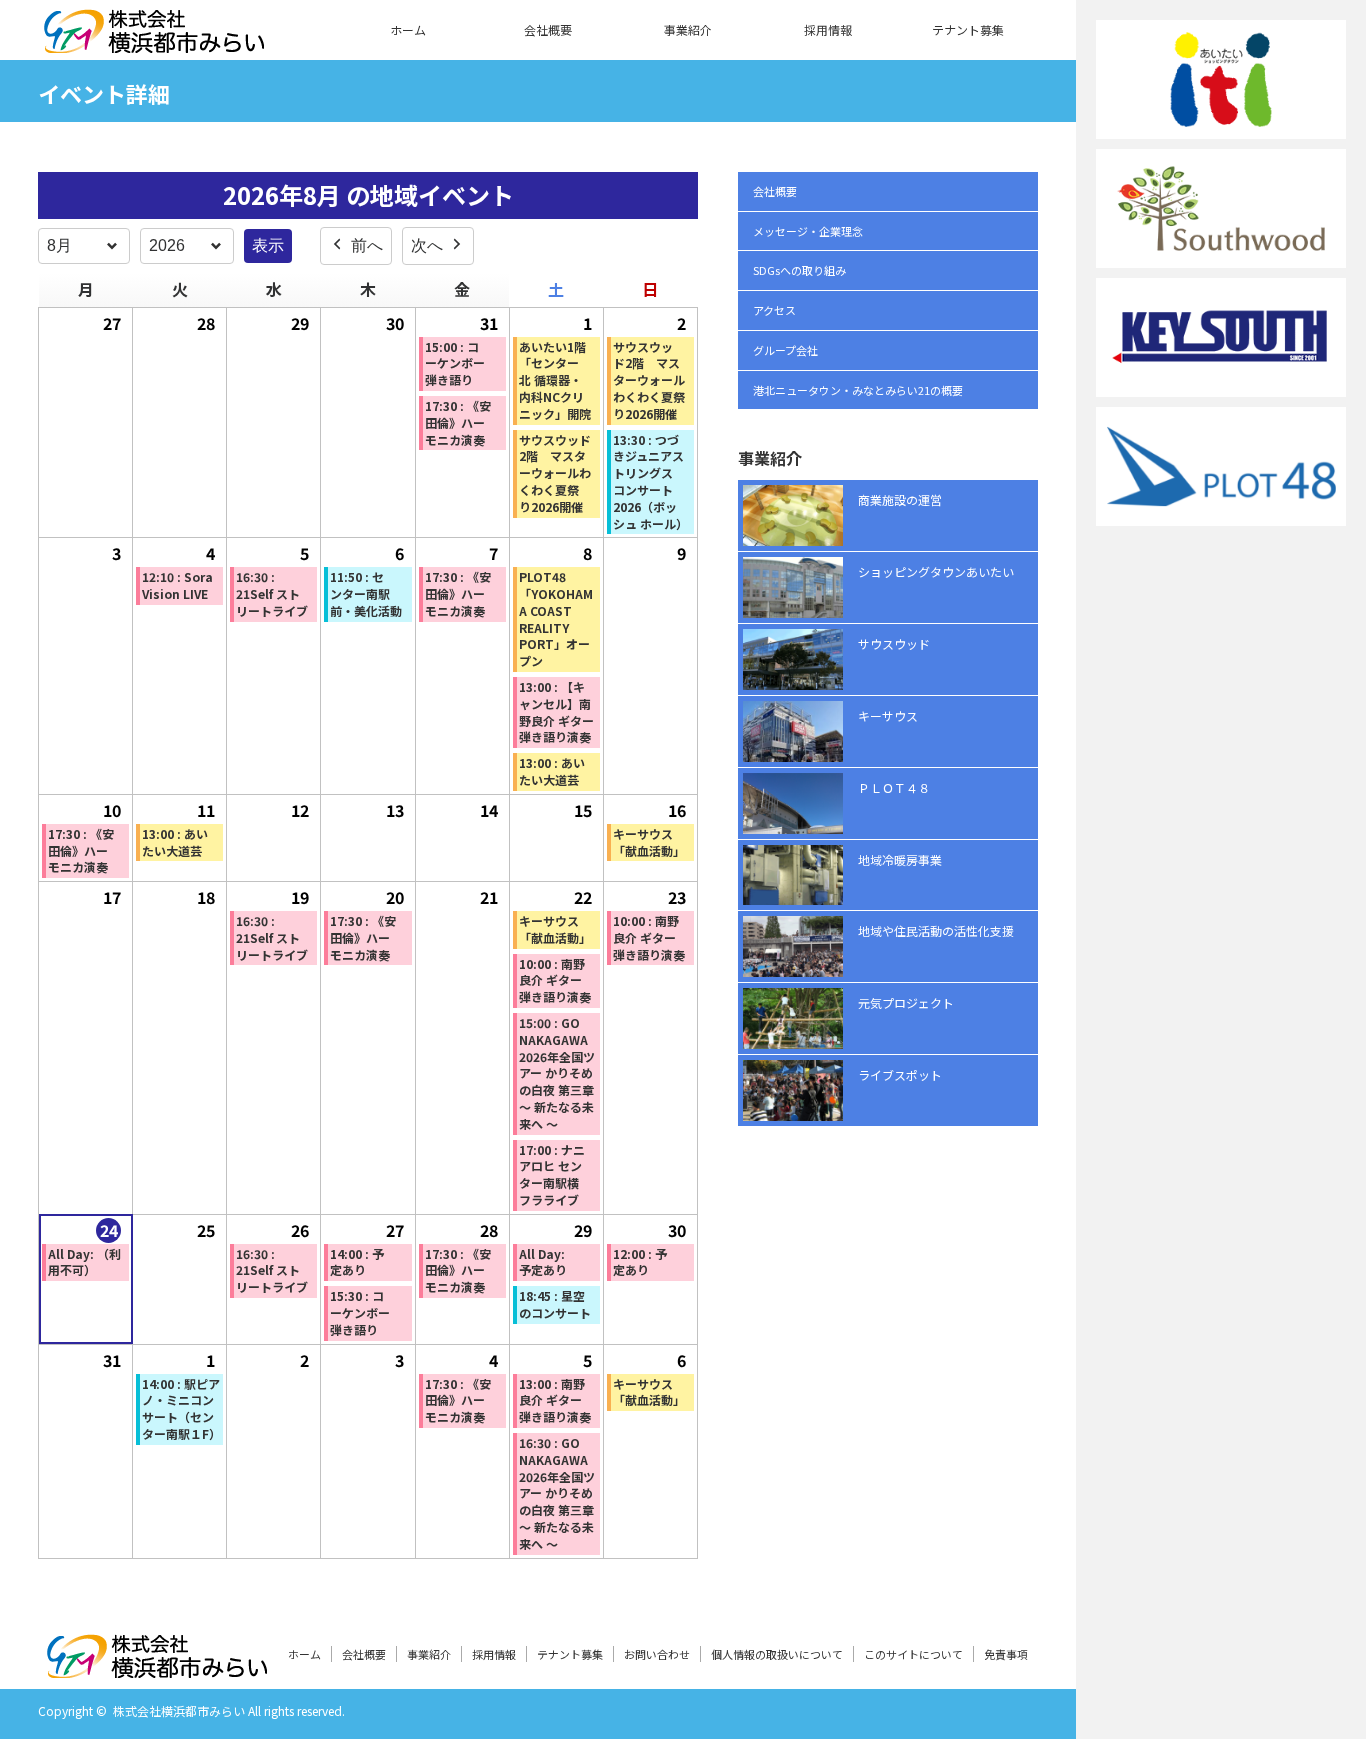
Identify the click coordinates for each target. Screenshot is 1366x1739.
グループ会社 (785, 350)
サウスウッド (894, 643)
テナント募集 (968, 29)
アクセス (774, 310)
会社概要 (548, 29)
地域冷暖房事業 (900, 859)
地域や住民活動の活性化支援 (936, 930)
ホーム (408, 29)
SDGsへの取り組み (799, 270)
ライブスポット (900, 1074)
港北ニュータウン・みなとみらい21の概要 (858, 390)
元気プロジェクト (906, 1002)
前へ (367, 245)
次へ (427, 245)
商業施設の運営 (900, 499)
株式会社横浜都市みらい (179, 1710)
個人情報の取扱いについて (777, 1654)
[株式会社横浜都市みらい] (154, 41)
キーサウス (888, 715)
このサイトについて (913, 1654)
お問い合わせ (657, 1654)
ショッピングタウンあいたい (936, 571)
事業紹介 (688, 29)
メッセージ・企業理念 (808, 231)
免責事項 (1006, 1654)
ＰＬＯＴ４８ (894, 787)
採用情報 (828, 29)
